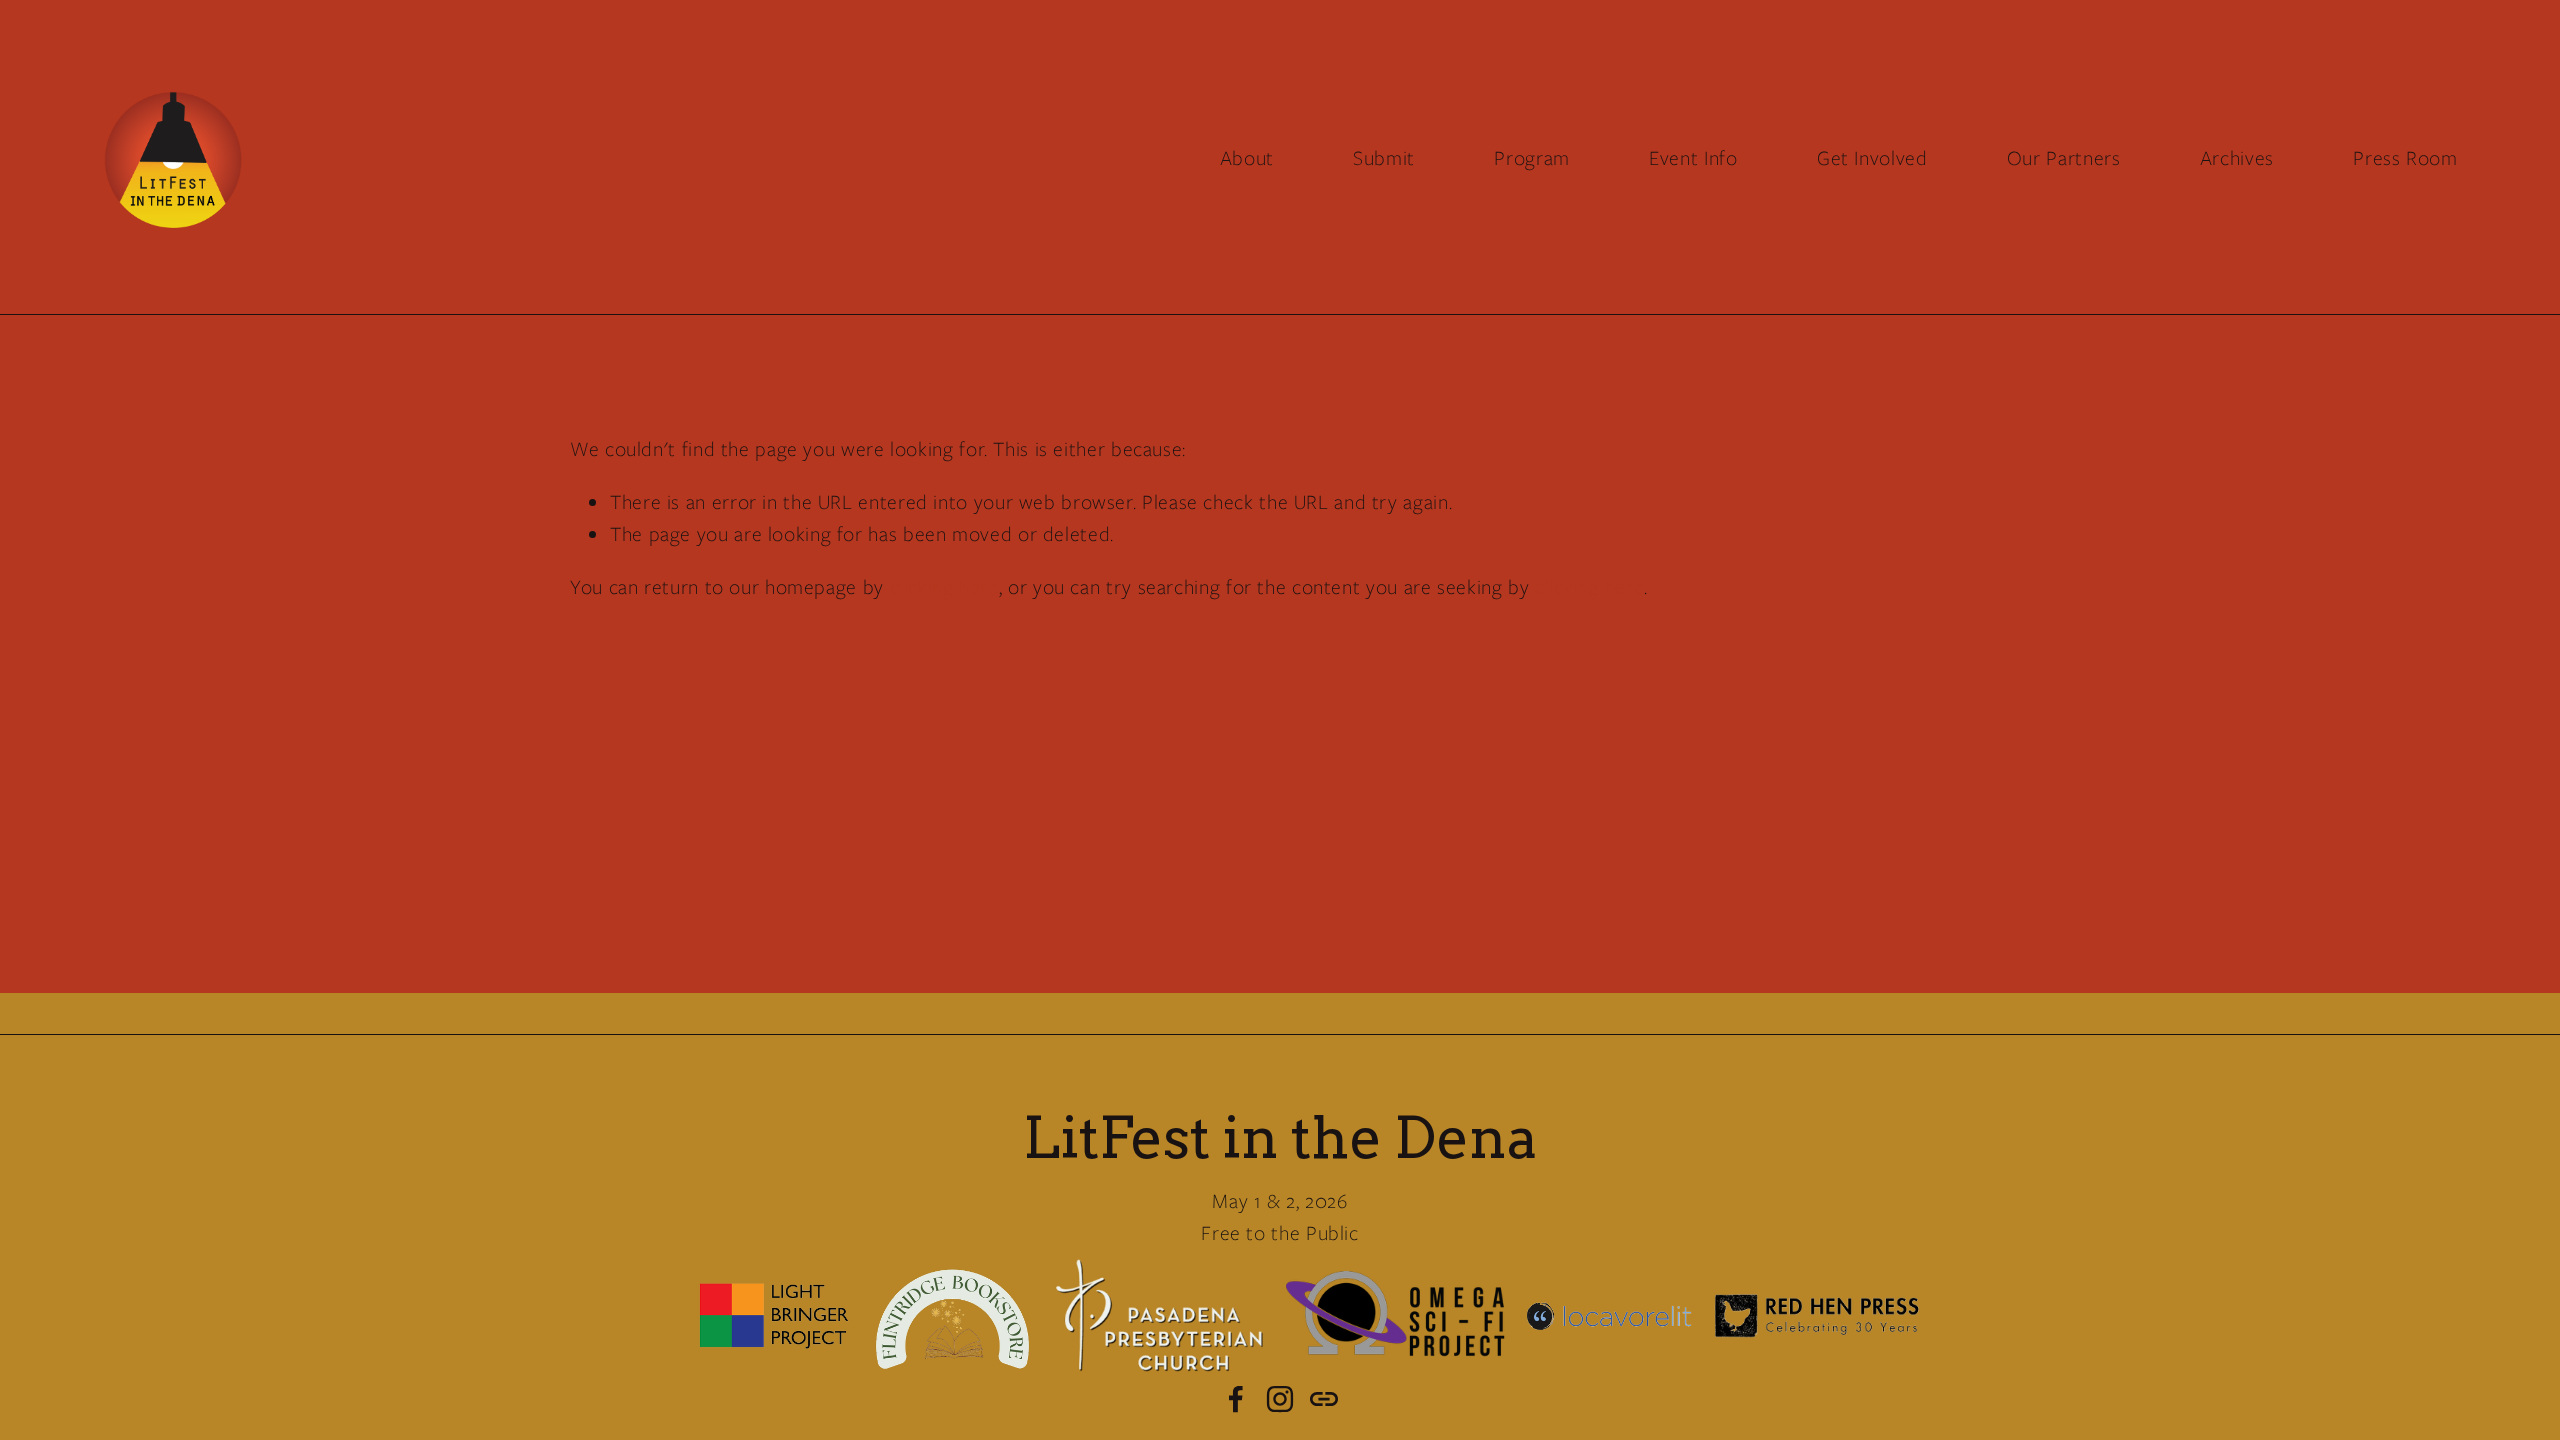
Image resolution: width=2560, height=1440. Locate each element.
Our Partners (2064, 157)
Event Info (1693, 157)
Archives (2237, 157)
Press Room (2405, 157)
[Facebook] (1236, 1399)
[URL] (1324, 1399)
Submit (1384, 157)
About (1247, 157)
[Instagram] (1280, 1399)
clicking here (944, 586)
